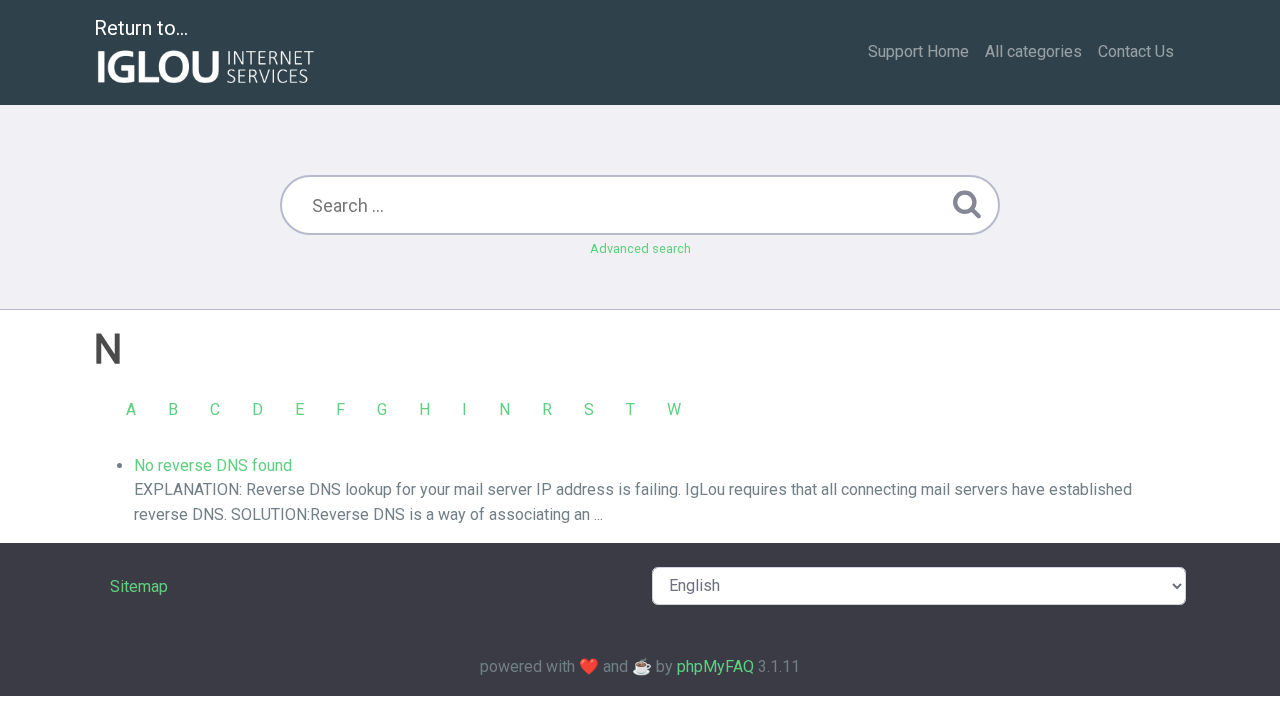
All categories (1033, 51)
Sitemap (139, 586)
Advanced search (640, 248)
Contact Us (1136, 51)
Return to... (141, 28)
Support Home (918, 51)
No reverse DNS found (213, 465)
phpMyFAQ (715, 666)
